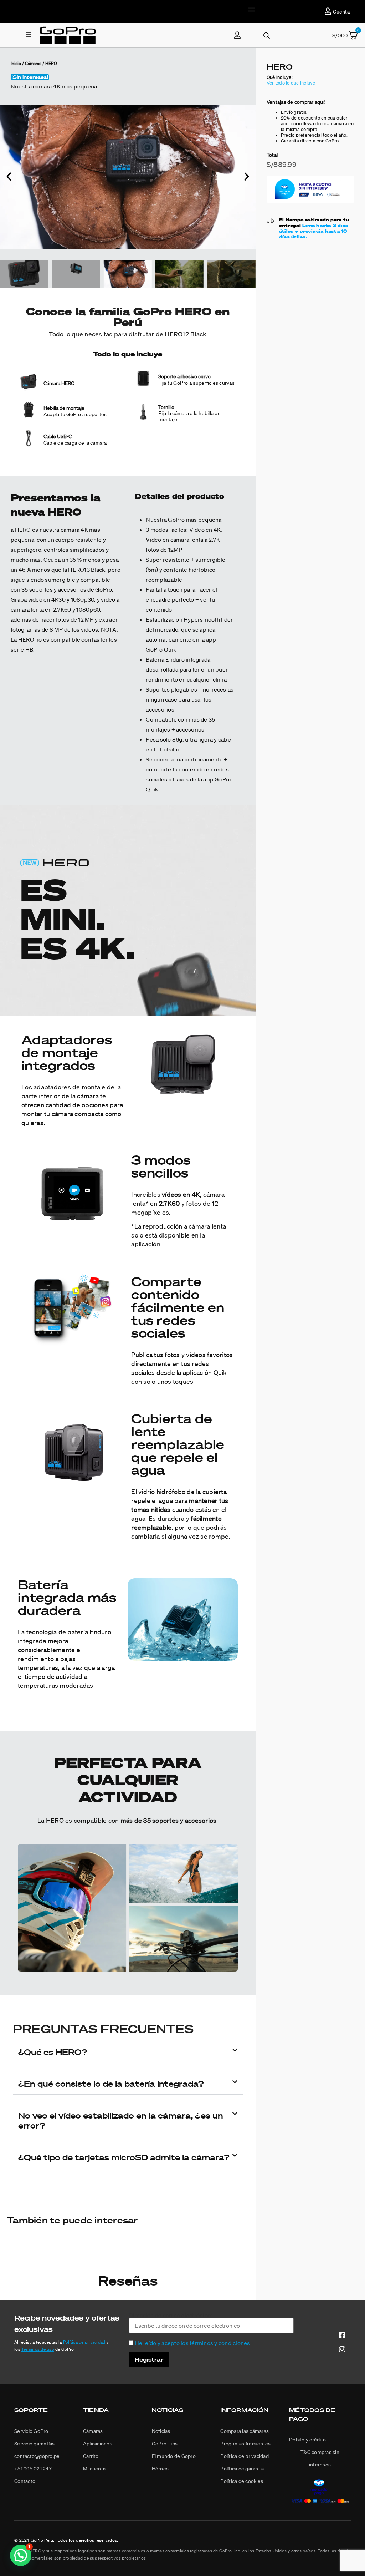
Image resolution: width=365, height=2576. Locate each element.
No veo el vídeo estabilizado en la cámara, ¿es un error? (121, 2120)
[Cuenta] (328, 11)
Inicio (16, 63)
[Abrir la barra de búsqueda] (267, 36)
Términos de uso (38, 2349)
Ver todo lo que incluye (291, 83)
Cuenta (341, 12)
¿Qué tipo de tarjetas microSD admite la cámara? (124, 2157)
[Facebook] (342, 2335)
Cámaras (33, 63)
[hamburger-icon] (28, 35)
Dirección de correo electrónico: (170, 2316)
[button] (252, 9)
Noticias (168, 2410)
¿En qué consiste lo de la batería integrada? (111, 2084)
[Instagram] (342, 2349)
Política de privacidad (84, 2342)
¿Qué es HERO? (53, 2052)
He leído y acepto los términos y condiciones (192, 2343)
